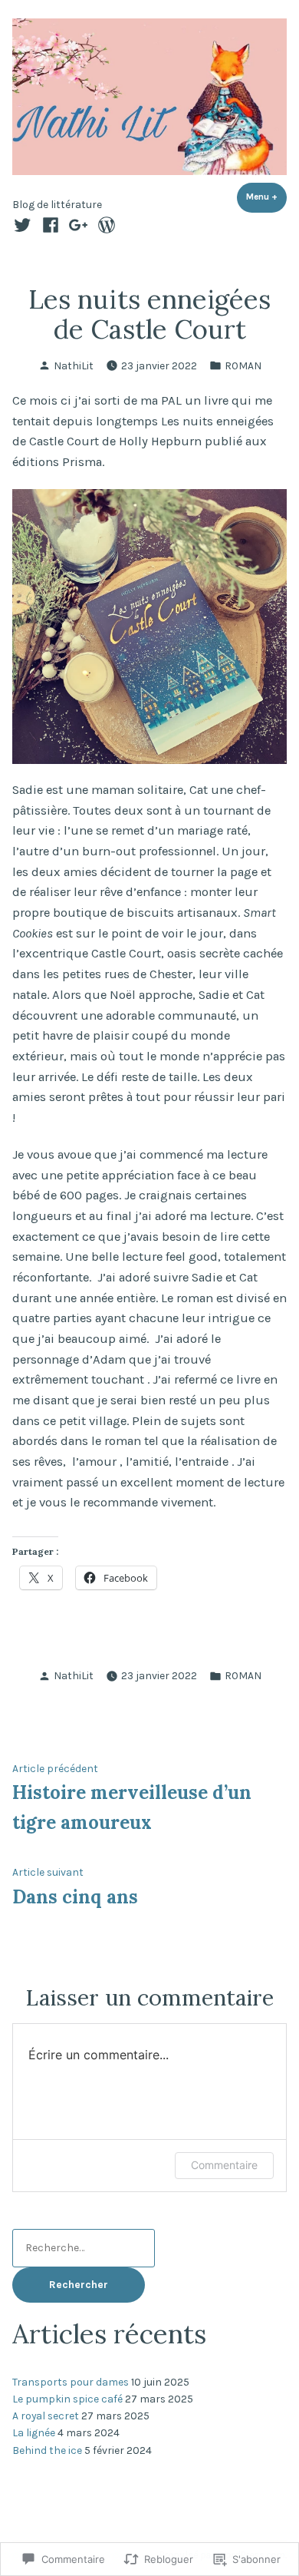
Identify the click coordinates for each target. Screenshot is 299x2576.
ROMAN (243, 365)
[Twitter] (24, 225)
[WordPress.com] (104, 225)
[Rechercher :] (84, 2247)
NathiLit (74, 365)
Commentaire (224, 2165)
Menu (266, 197)
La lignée (34, 2432)
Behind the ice (47, 2450)
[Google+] (79, 225)
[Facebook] (50, 225)
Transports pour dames (71, 2382)
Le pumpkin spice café (67, 2399)
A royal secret (46, 2416)
